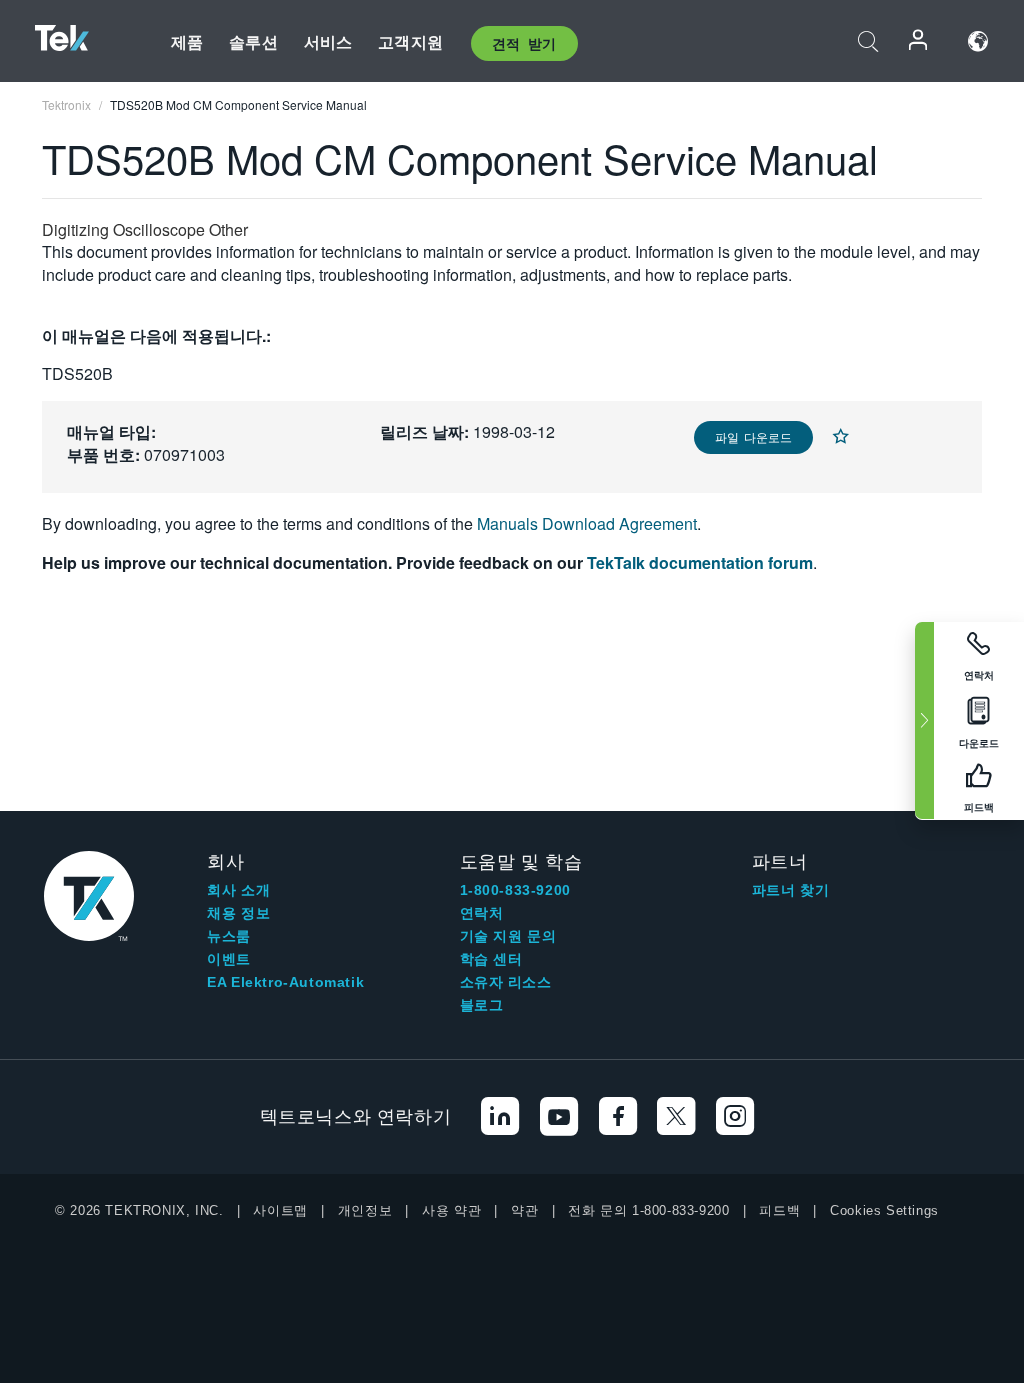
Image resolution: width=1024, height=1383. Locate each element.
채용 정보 (238, 913)
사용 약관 (451, 1210)
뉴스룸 (229, 936)
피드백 (779, 1210)
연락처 (482, 913)
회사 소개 (238, 890)
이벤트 (229, 959)
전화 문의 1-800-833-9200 (648, 1210)
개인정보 (365, 1210)
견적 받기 (524, 43)
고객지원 (410, 41)
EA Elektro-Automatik (285, 982)
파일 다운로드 (753, 436)
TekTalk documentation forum (700, 562)
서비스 (328, 41)
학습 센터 (491, 959)
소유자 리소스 (506, 982)
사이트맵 (280, 1210)
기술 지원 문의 (508, 936)
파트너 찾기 (791, 890)
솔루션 (253, 41)
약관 (524, 1210)
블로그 (482, 1005)
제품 (187, 41)
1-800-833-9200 (515, 890)
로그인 (919, 41)
